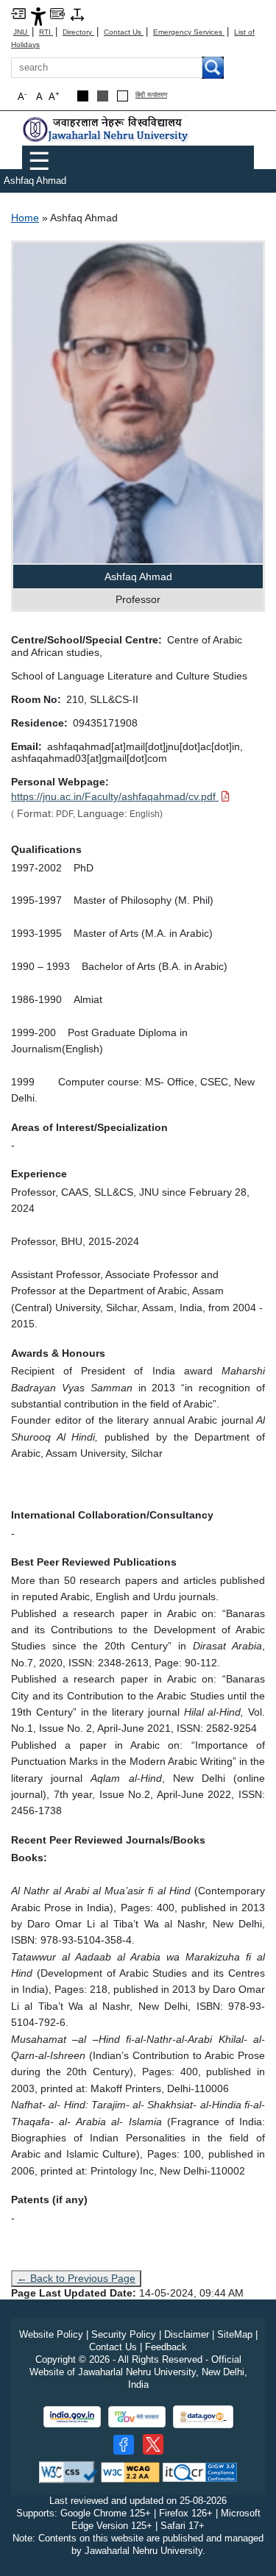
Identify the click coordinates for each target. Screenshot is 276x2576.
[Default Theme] (123, 96)
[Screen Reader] (57, 13)
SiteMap (235, 2334)
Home (25, 218)
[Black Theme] (83, 96)
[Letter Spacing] (77, 14)
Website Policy (51, 2334)
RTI (46, 32)
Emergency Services (189, 32)
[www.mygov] (137, 2417)
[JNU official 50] (153, 2444)
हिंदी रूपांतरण (151, 95)
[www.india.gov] (72, 2417)
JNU (21, 32)
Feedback (166, 2347)
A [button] (54, 96)
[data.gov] (203, 2417)
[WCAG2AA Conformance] (130, 2472)
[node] (107, 129)
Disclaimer (187, 2334)
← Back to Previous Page (76, 2278)
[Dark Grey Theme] (103, 96)
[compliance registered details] (200, 2472)
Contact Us (124, 32)
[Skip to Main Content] (18, 13)
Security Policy (124, 2334)
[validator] (68, 2472)
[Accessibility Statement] (38, 16)
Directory (78, 32)
